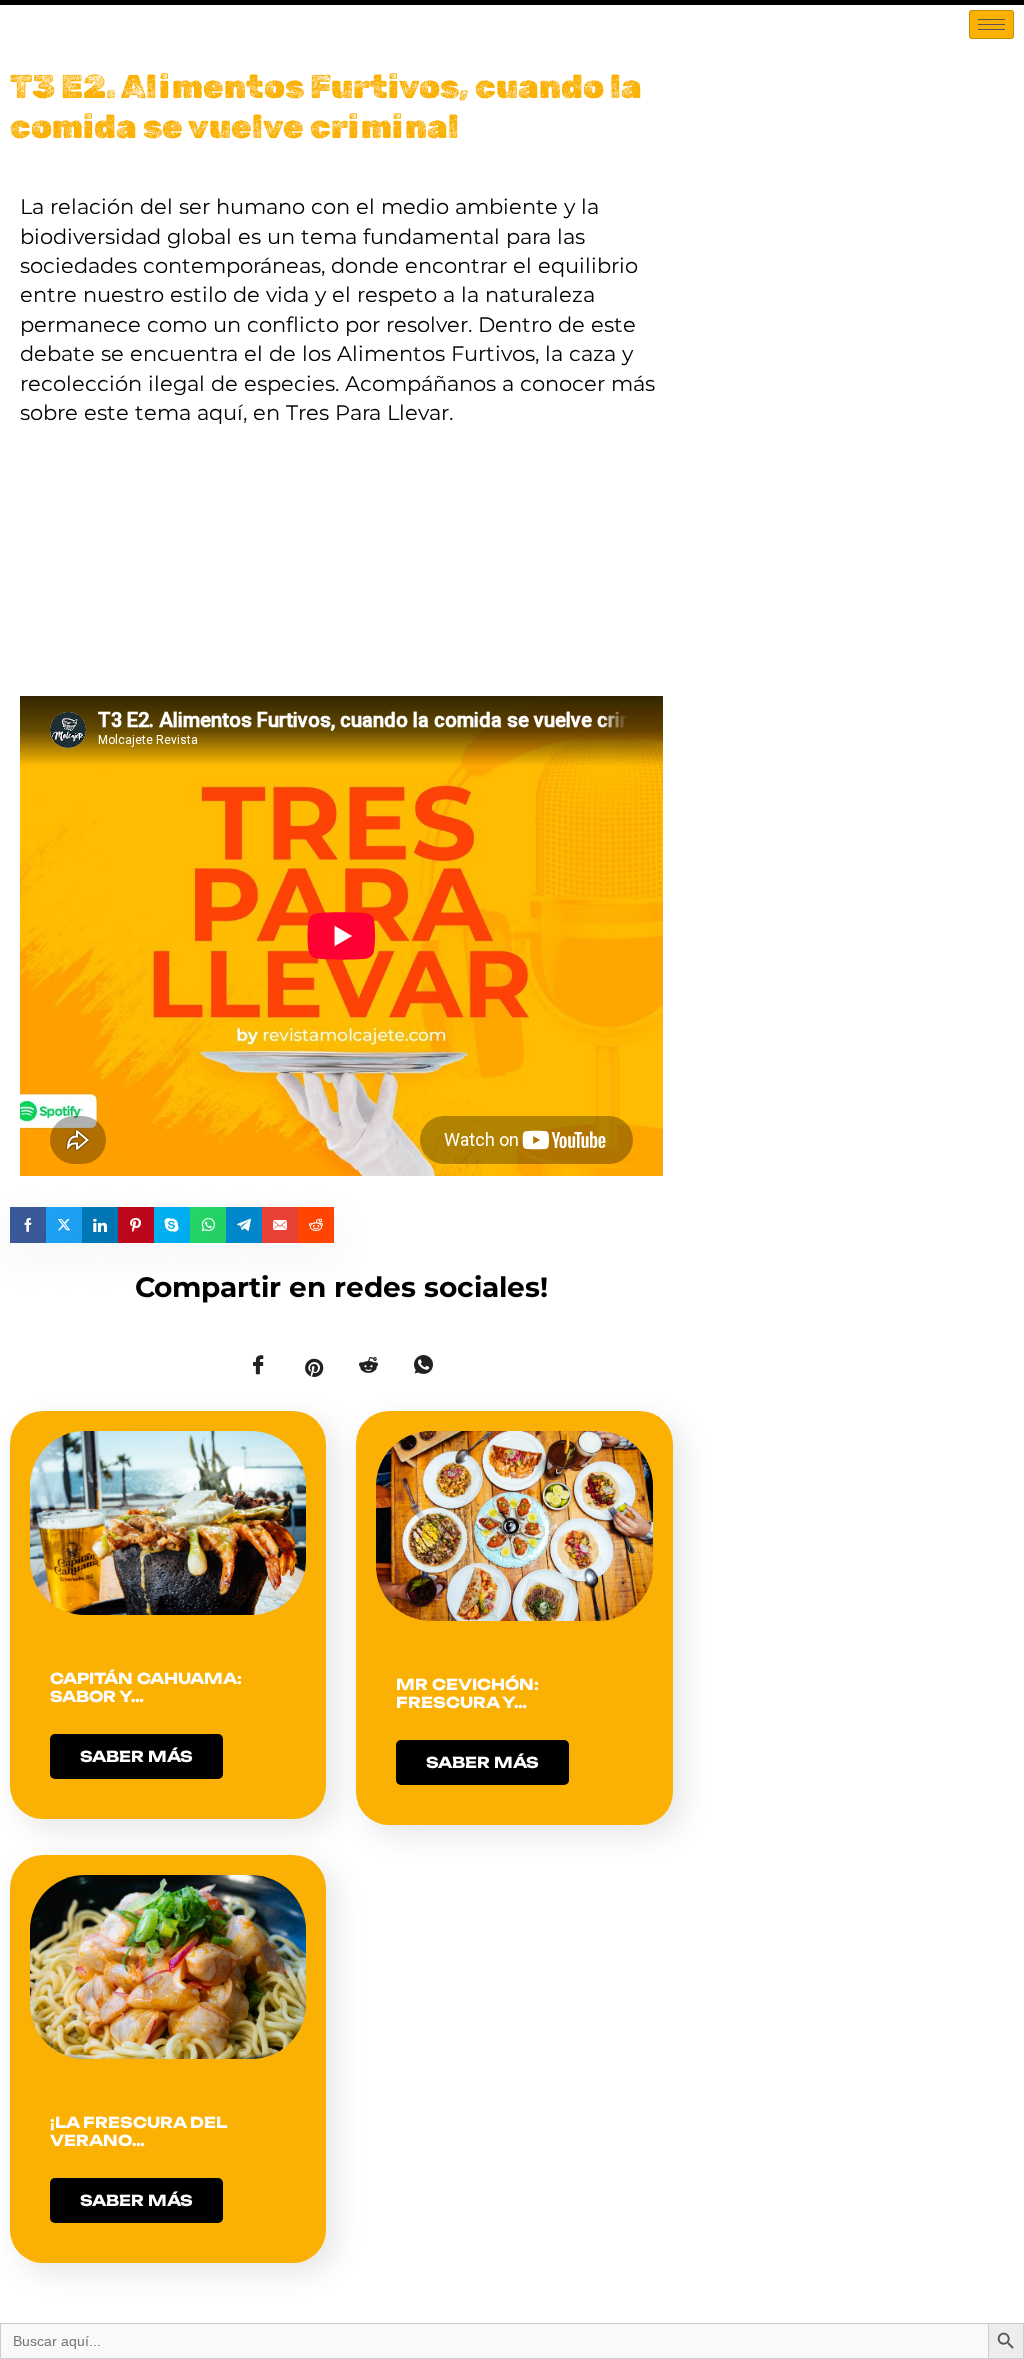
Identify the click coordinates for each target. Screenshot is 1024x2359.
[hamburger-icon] (991, 24)
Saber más (136, 1756)
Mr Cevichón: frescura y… (467, 1693)
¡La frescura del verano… (138, 2131)
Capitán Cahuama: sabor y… (146, 1687)
